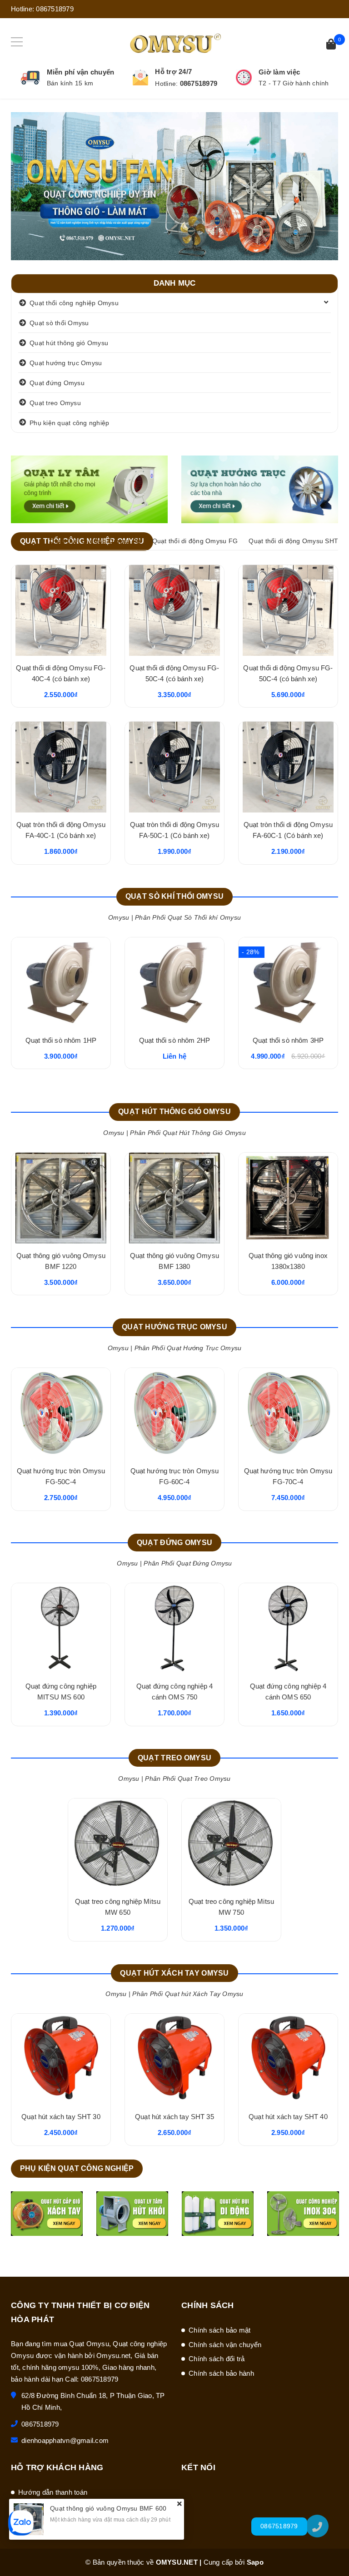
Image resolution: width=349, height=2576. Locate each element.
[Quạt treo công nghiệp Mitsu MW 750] (231, 1844)
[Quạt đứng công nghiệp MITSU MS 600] (61, 1629)
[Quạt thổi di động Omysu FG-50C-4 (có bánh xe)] (174, 610)
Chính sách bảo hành (221, 2373)
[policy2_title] (140, 78)
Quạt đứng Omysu (57, 383)
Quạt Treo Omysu (174, 1758)
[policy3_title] (244, 77)
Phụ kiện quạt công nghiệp (69, 423)
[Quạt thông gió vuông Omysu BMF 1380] (174, 1198)
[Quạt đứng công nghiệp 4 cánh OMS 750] (174, 1629)
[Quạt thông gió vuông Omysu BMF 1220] (61, 1198)
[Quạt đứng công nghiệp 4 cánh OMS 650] (288, 1629)
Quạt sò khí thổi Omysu (174, 896)
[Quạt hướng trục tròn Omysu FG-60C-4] (174, 1413)
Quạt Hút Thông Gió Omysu (174, 1112)
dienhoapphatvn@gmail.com (65, 2440)
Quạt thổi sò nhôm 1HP (61, 1040)
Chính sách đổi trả (217, 2359)
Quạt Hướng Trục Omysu (174, 1327)
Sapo (255, 2562)
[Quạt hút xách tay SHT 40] (288, 2059)
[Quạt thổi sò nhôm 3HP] (288, 983)
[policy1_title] (30, 78)
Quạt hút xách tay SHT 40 (288, 2117)
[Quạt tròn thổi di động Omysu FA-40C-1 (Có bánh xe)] (61, 767)
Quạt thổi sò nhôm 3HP (288, 1040)
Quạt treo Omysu (55, 403)
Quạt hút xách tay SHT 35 (174, 2117)
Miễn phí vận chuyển (81, 72)
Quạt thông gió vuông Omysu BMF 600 (108, 2508)
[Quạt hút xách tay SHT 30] (61, 2059)
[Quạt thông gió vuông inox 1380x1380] (288, 1198)
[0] (331, 45)
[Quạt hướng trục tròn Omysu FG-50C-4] (61, 1413)
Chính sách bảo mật (220, 2330)
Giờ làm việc (279, 72)
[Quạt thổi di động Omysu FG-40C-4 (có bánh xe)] (61, 610)
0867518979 (55, 9)
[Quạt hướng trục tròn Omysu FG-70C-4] (288, 1413)
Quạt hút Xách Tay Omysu (174, 1973)
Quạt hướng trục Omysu (66, 363)
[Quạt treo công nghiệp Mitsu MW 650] (118, 1844)
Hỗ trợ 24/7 (173, 72)
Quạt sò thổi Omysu (59, 323)
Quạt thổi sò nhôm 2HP (174, 1040)
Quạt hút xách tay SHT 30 (61, 2117)
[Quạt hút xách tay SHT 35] (174, 2059)
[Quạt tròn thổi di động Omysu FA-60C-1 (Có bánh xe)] (288, 767)
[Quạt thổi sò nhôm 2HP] (174, 983)
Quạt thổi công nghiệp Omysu (74, 303)
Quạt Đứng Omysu (174, 1543)
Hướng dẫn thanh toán (53, 2492)
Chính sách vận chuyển (225, 2345)
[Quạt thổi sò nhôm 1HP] (61, 983)
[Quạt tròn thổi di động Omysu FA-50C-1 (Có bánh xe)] (174, 767)
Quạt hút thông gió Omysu (69, 343)
